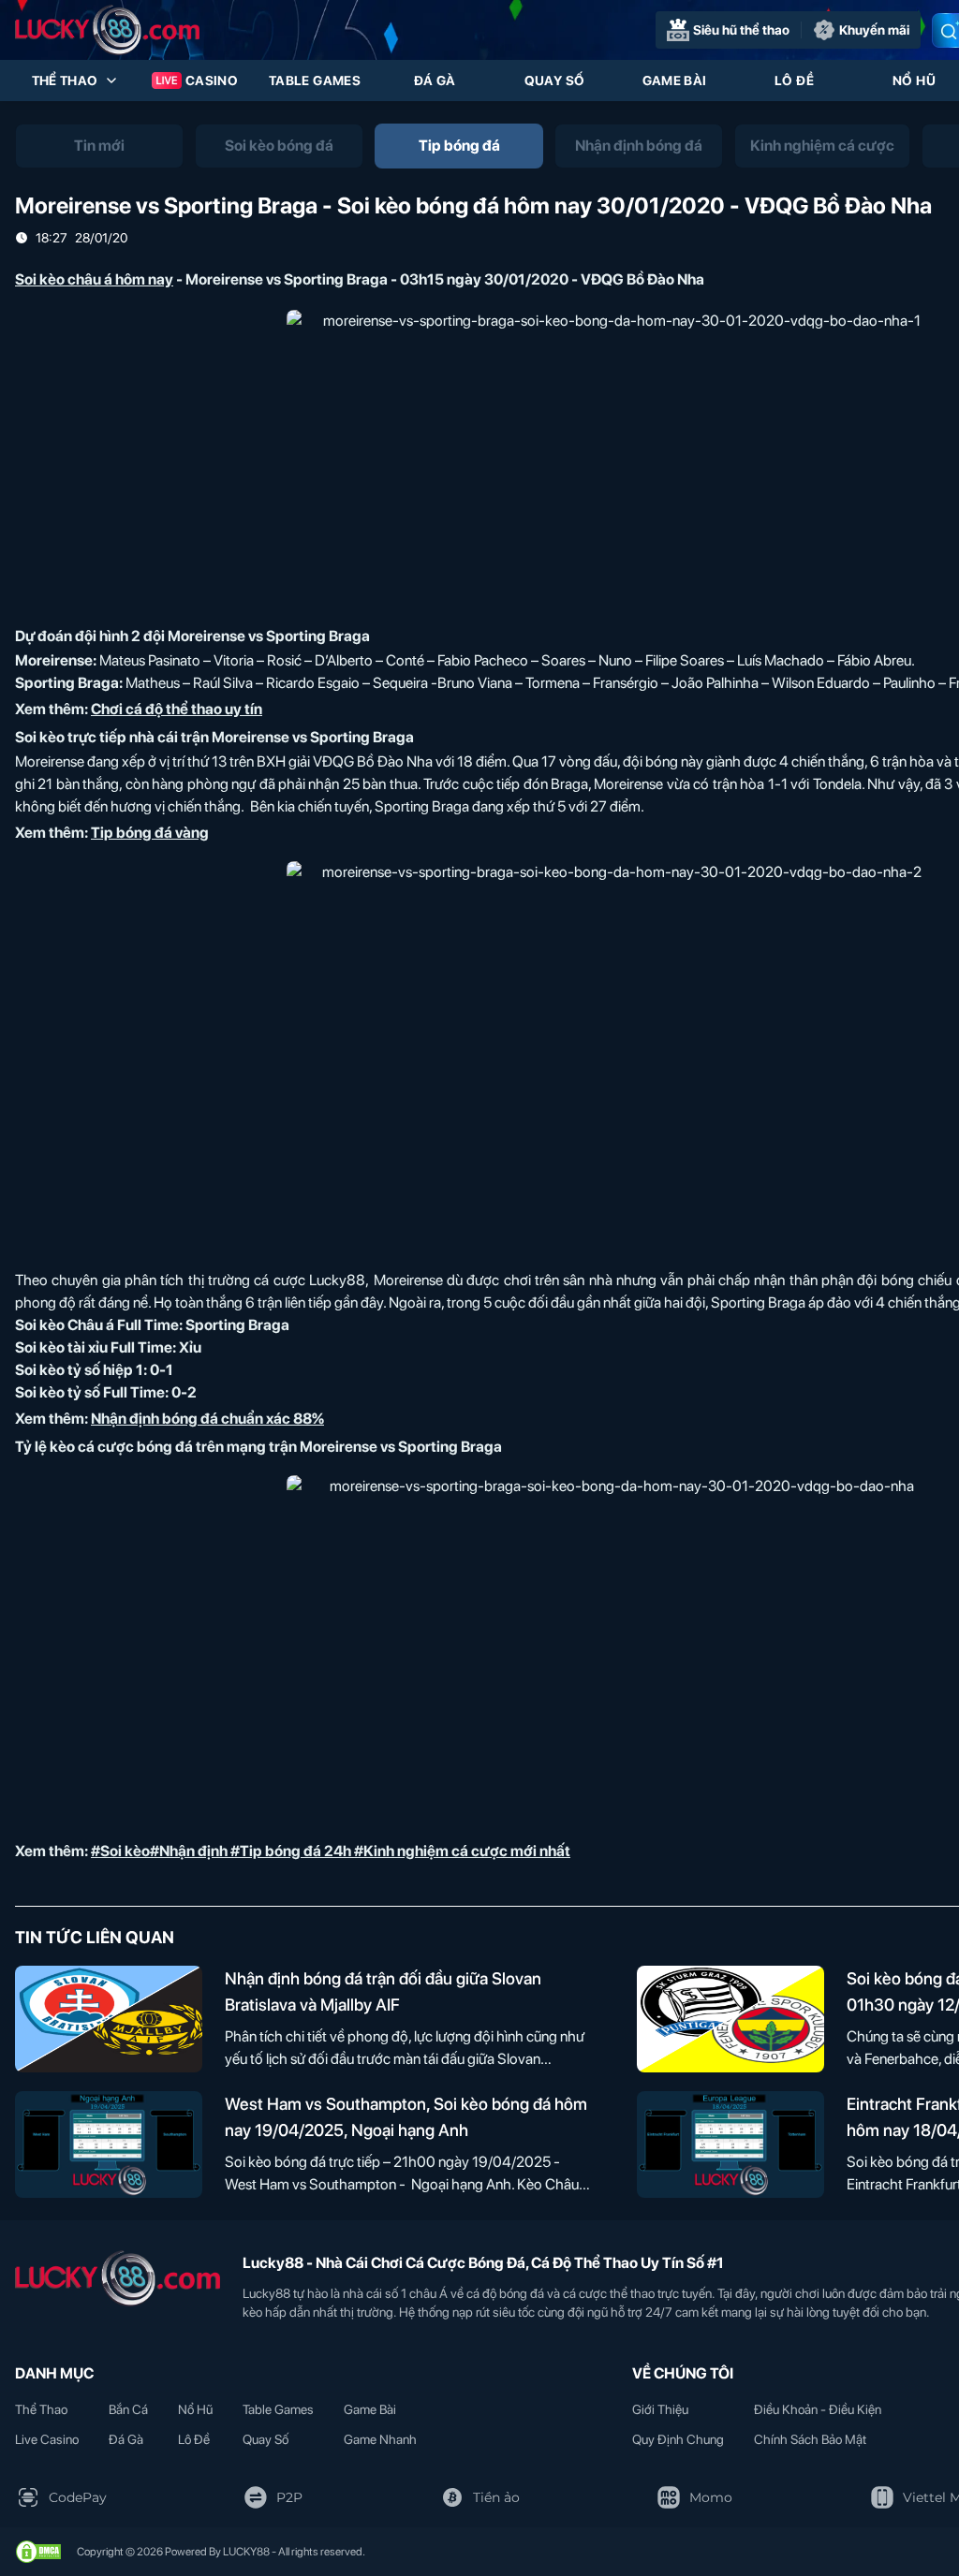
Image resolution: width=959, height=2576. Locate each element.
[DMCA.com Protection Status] (38, 2552)
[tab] (99, 146)
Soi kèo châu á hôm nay (94, 279)
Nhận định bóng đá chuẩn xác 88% (207, 1419)
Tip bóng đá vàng (150, 833)
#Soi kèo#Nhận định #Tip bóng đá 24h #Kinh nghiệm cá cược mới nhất (331, 1851)
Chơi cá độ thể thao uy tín (177, 709)
